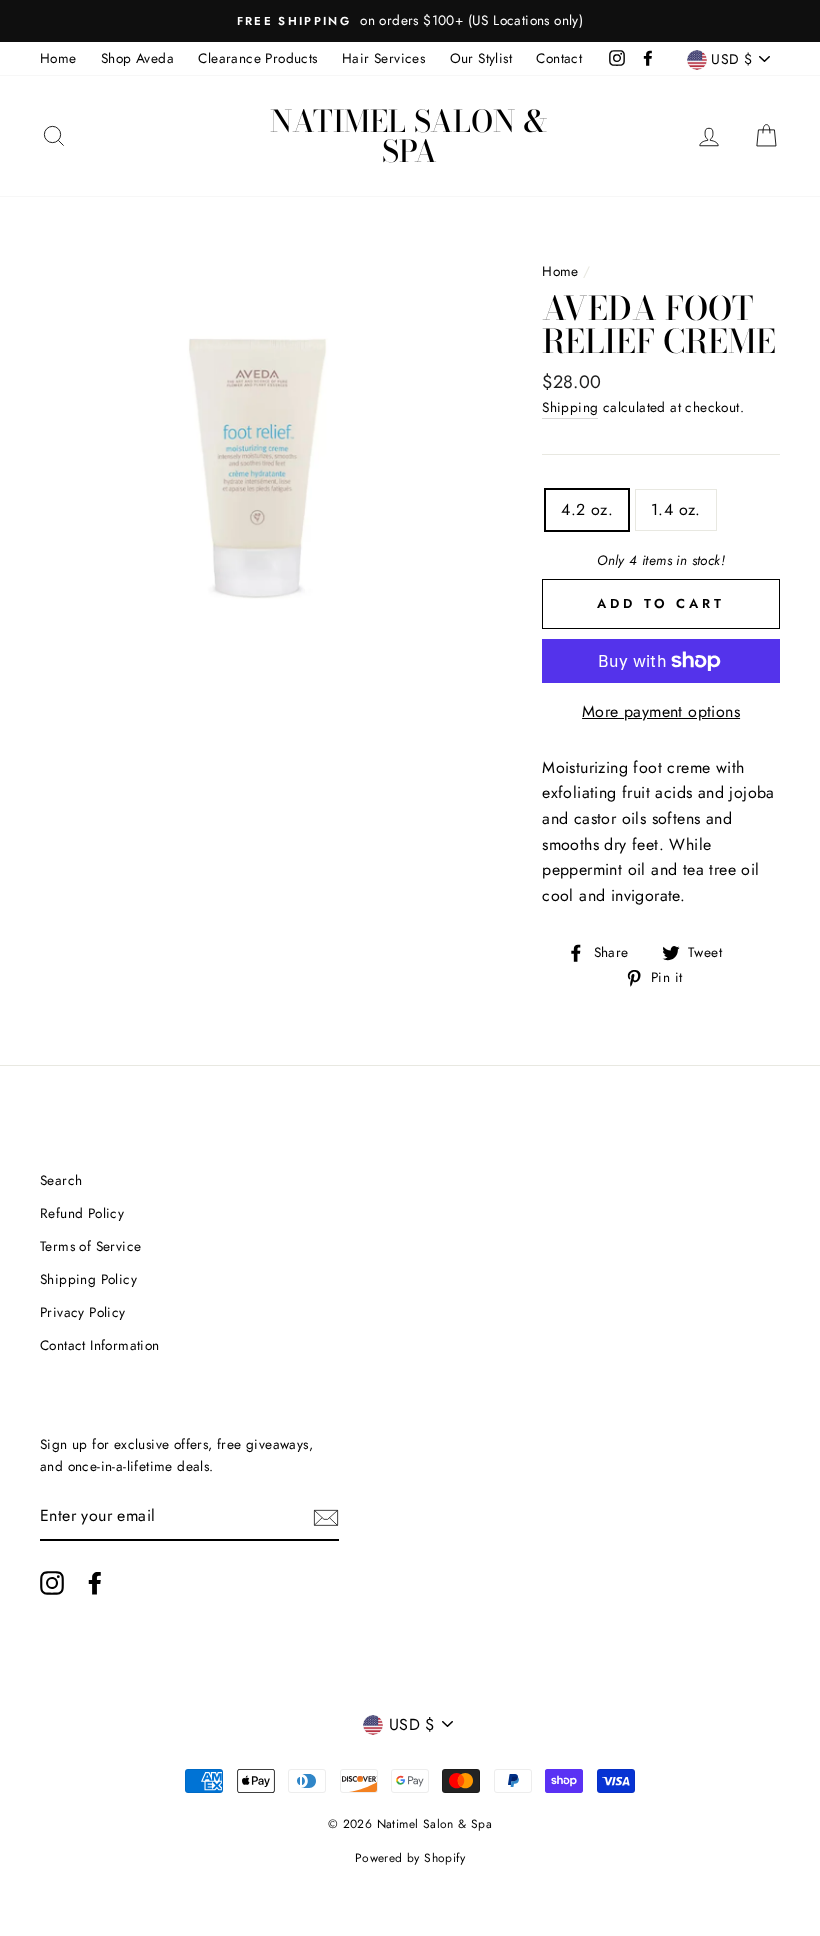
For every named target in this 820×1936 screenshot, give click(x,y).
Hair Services (383, 58)
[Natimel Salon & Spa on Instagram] (52, 1583)
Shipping (570, 407)
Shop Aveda (137, 58)
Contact (559, 58)
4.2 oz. (587, 509)
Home (58, 58)
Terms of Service (90, 1246)
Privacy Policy (83, 1312)
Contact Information (100, 1345)
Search (61, 1180)
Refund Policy (82, 1213)
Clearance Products (257, 58)
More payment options (661, 711)
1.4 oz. (676, 509)
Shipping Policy (88, 1279)
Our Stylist (481, 58)
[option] (410, 21)
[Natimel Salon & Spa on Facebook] (95, 1583)
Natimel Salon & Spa (409, 136)
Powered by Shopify (410, 1858)
